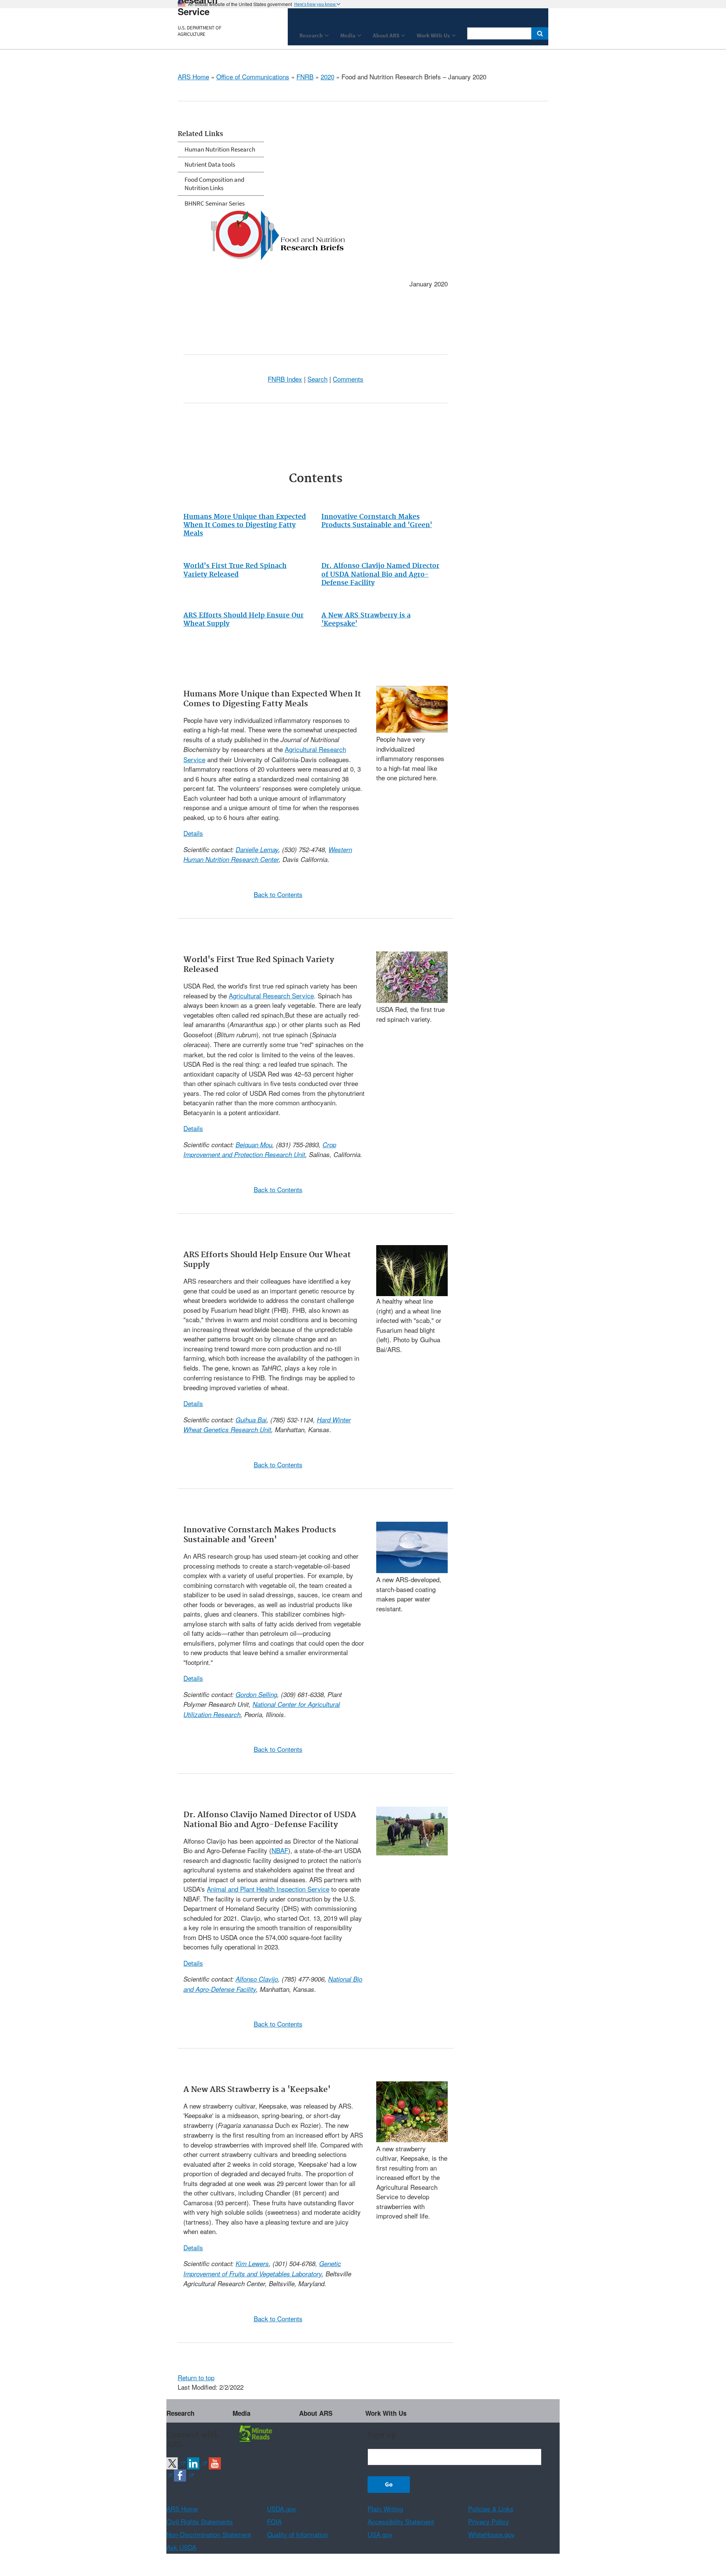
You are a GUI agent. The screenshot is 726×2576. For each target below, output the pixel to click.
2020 (327, 77)
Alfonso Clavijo (257, 1979)
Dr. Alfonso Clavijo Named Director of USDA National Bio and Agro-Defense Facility (380, 574)
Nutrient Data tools (210, 164)
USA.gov (380, 2534)
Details (193, 833)
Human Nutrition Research (220, 149)
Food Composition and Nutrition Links (214, 184)
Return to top (196, 2377)
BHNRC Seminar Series (215, 203)
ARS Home (193, 77)
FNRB (305, 77)
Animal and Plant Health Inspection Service (268, 1889)
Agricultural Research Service (271, 996)
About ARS (316, 2413)
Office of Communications (253, 77)
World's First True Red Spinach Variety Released (235, 570)
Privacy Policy (489, 2521)
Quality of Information (297, 2534)
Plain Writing (385, 2509)
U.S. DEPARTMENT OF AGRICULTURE (199, 31)
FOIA (274, 2521)
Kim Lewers (252, 2263)
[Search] (540, 33)
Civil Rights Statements (200, 2521)
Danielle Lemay (257, 849)
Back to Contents (278, 894)
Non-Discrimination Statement (209, 2534)
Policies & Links (491, 2509)
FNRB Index (285, 379)
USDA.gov (282, 2509)
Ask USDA (181, 2547)
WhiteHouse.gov (491, 2534)
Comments (348, 379)
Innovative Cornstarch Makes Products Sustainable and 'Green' (377, 521)
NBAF (280, 1850)
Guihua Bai (251, 1420)
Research (180, 2413)
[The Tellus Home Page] (254, 2432)
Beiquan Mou (254, 1145)
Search (317, 379)
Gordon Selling (256, 1694)
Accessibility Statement (401, 2521)
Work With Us (386, 2413)
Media (241, 2413)
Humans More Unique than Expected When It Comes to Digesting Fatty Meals (245, 525)
